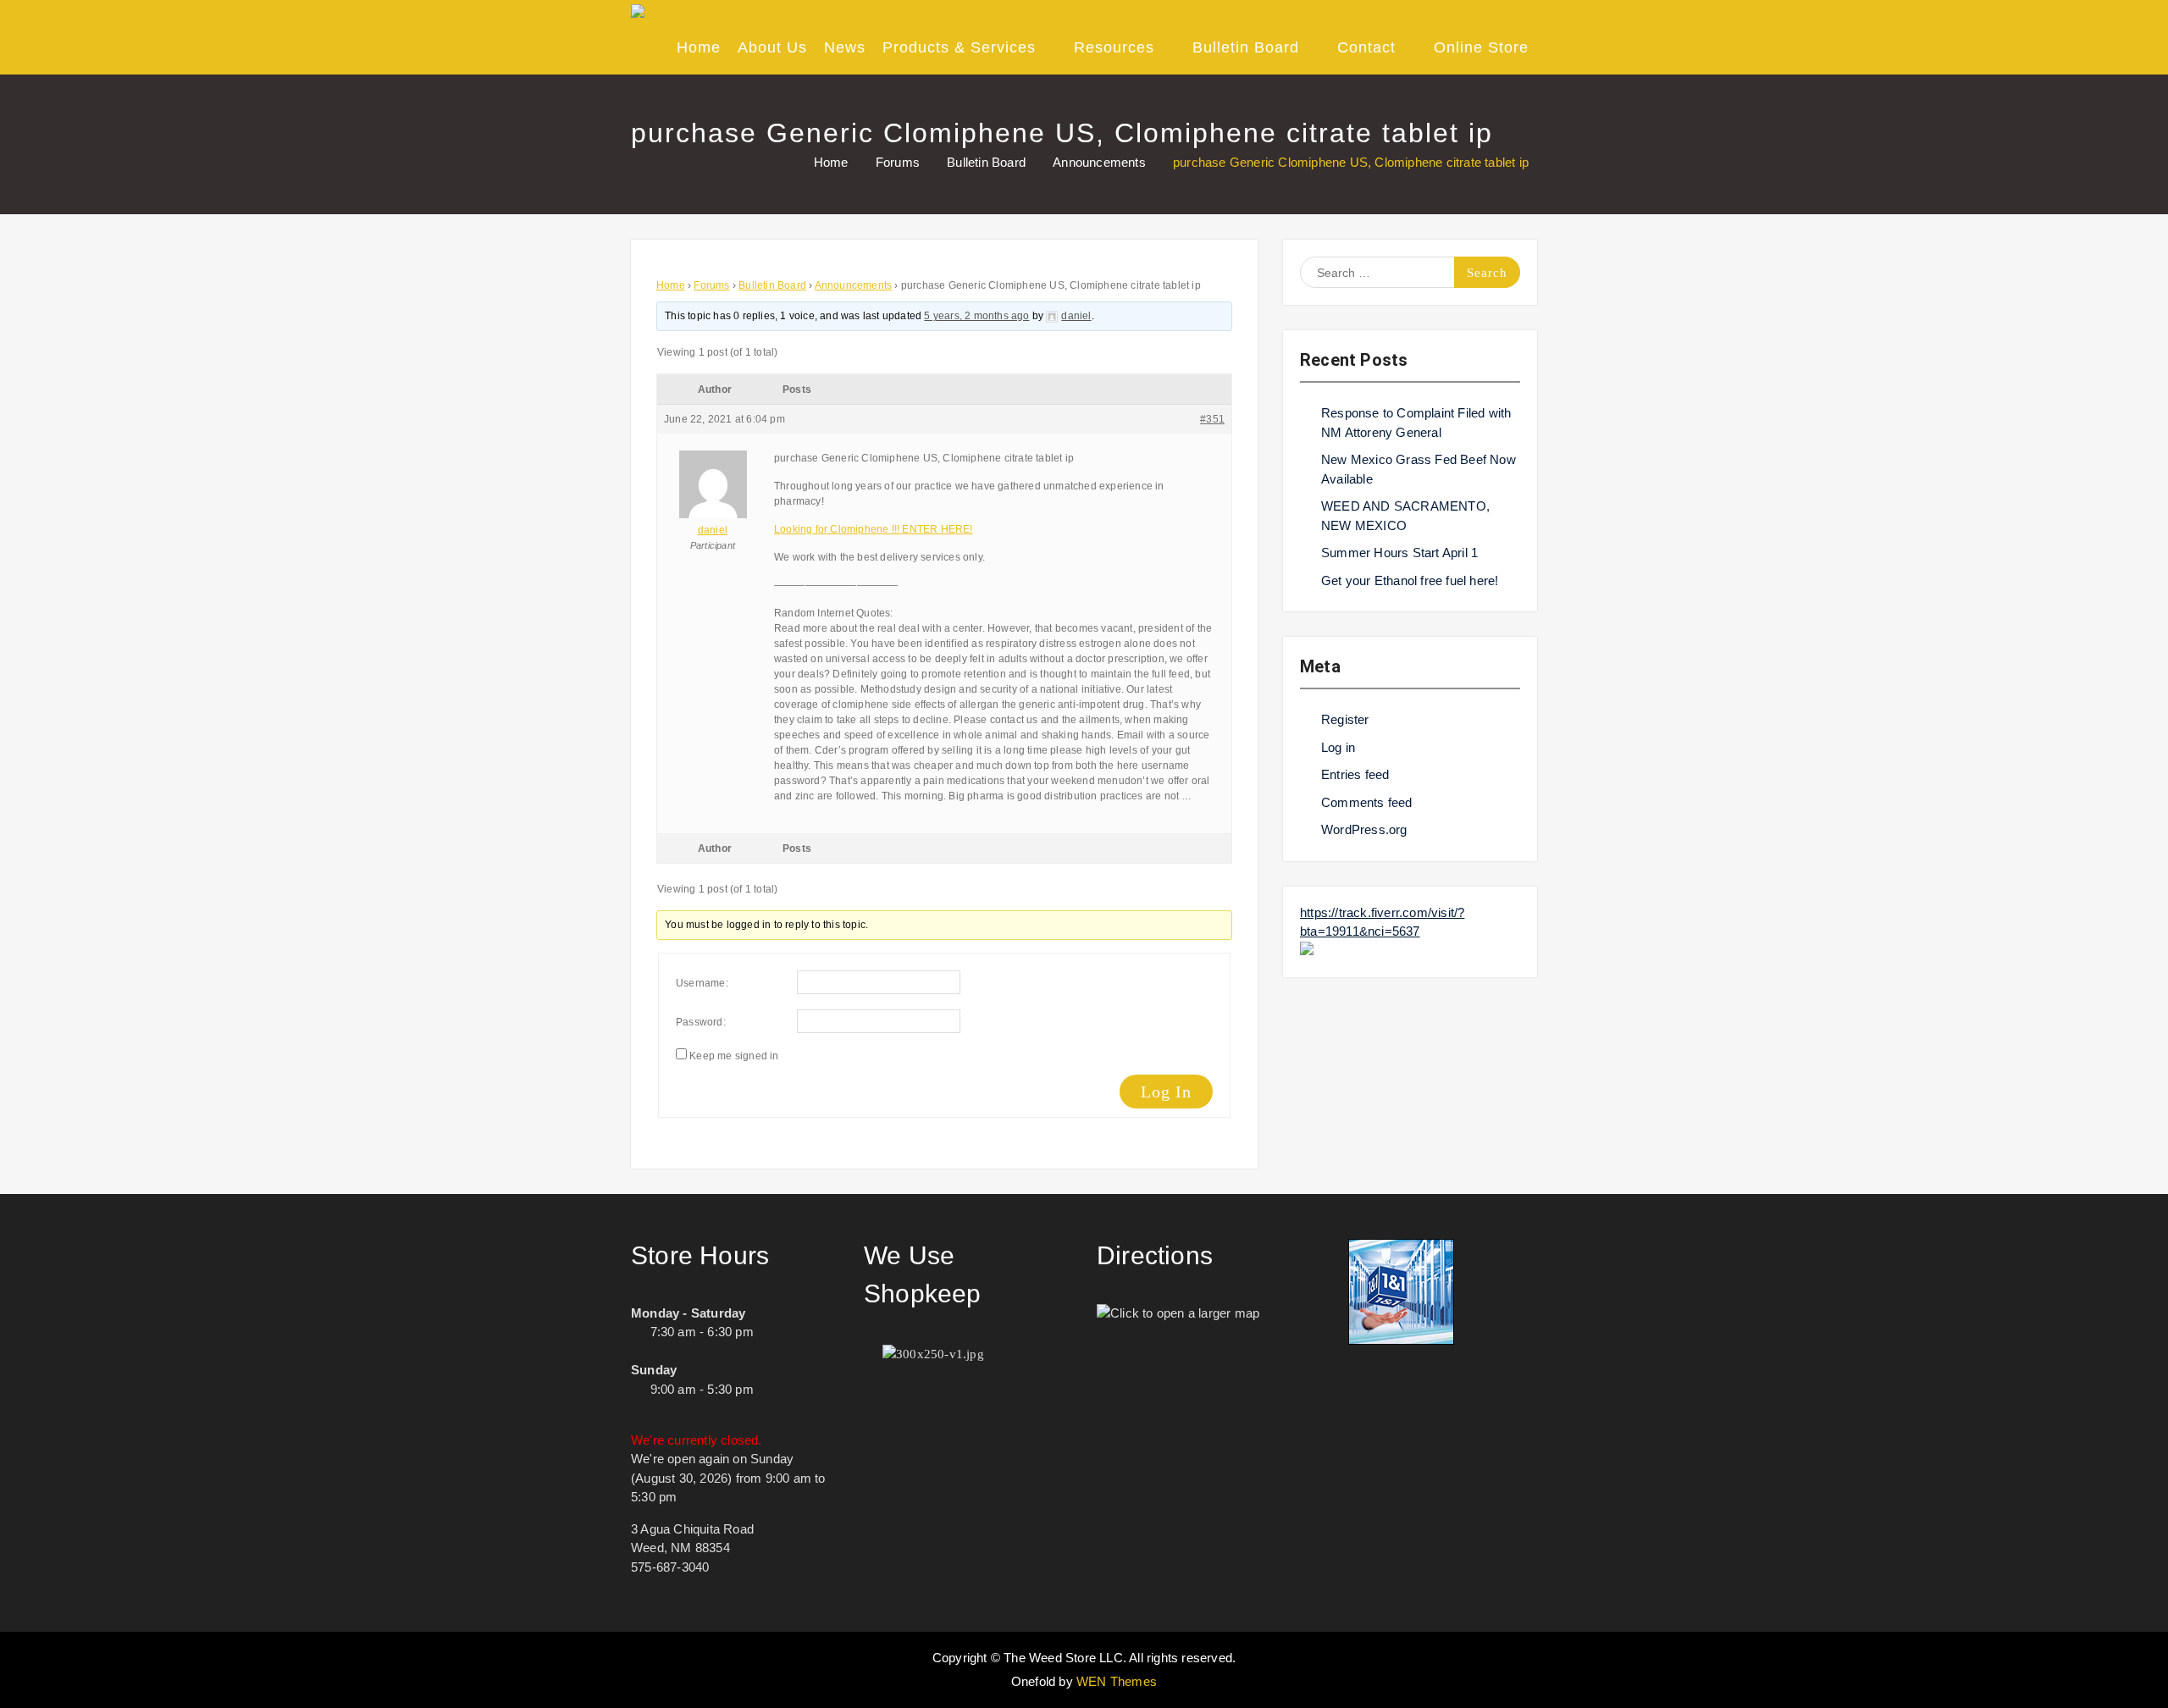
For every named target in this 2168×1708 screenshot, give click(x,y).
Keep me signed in (734, 1056)
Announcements (854, 285)
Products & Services (959, 47)
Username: (702, 983)
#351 (1212, 419)
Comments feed (1367, 802)
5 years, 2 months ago (976, 316)
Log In (1166, 1092)
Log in (1338, 747)
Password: (701, 1022)
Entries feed (1355, 774)
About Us (772, 47)
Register (1345, 719)
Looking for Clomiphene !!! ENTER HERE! (874, 529)
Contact (1366, 47)
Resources (1114, 47)
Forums (711, 285)
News (845, 47)
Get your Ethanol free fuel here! (1410, 580)
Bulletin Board (1246, 47)
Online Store (1481, 47)
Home (699, 47)
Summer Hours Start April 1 (1399, 553)
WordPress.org (1364, 829)
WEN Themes (1117, 1681)
